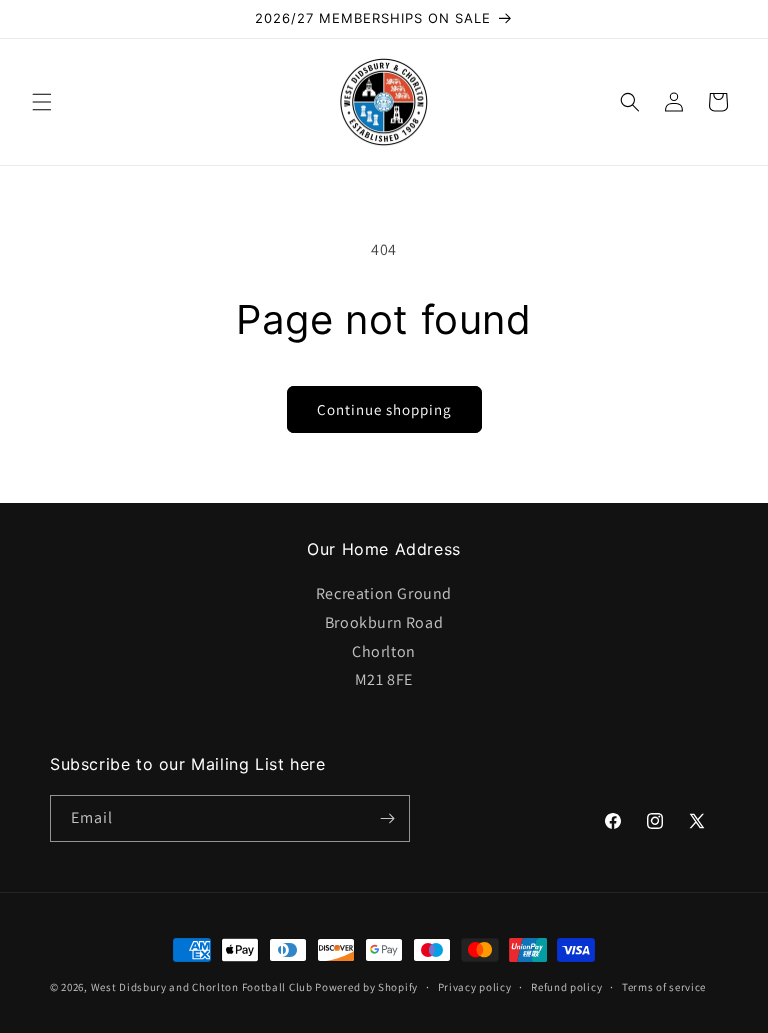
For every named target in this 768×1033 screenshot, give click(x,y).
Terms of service (664, 987)
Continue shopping (384, 409)
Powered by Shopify (366, 987)
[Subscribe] (387, 818)
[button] (42, 102)
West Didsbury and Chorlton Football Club (202, 987)
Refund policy (566, 987)
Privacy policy (475, 987)
